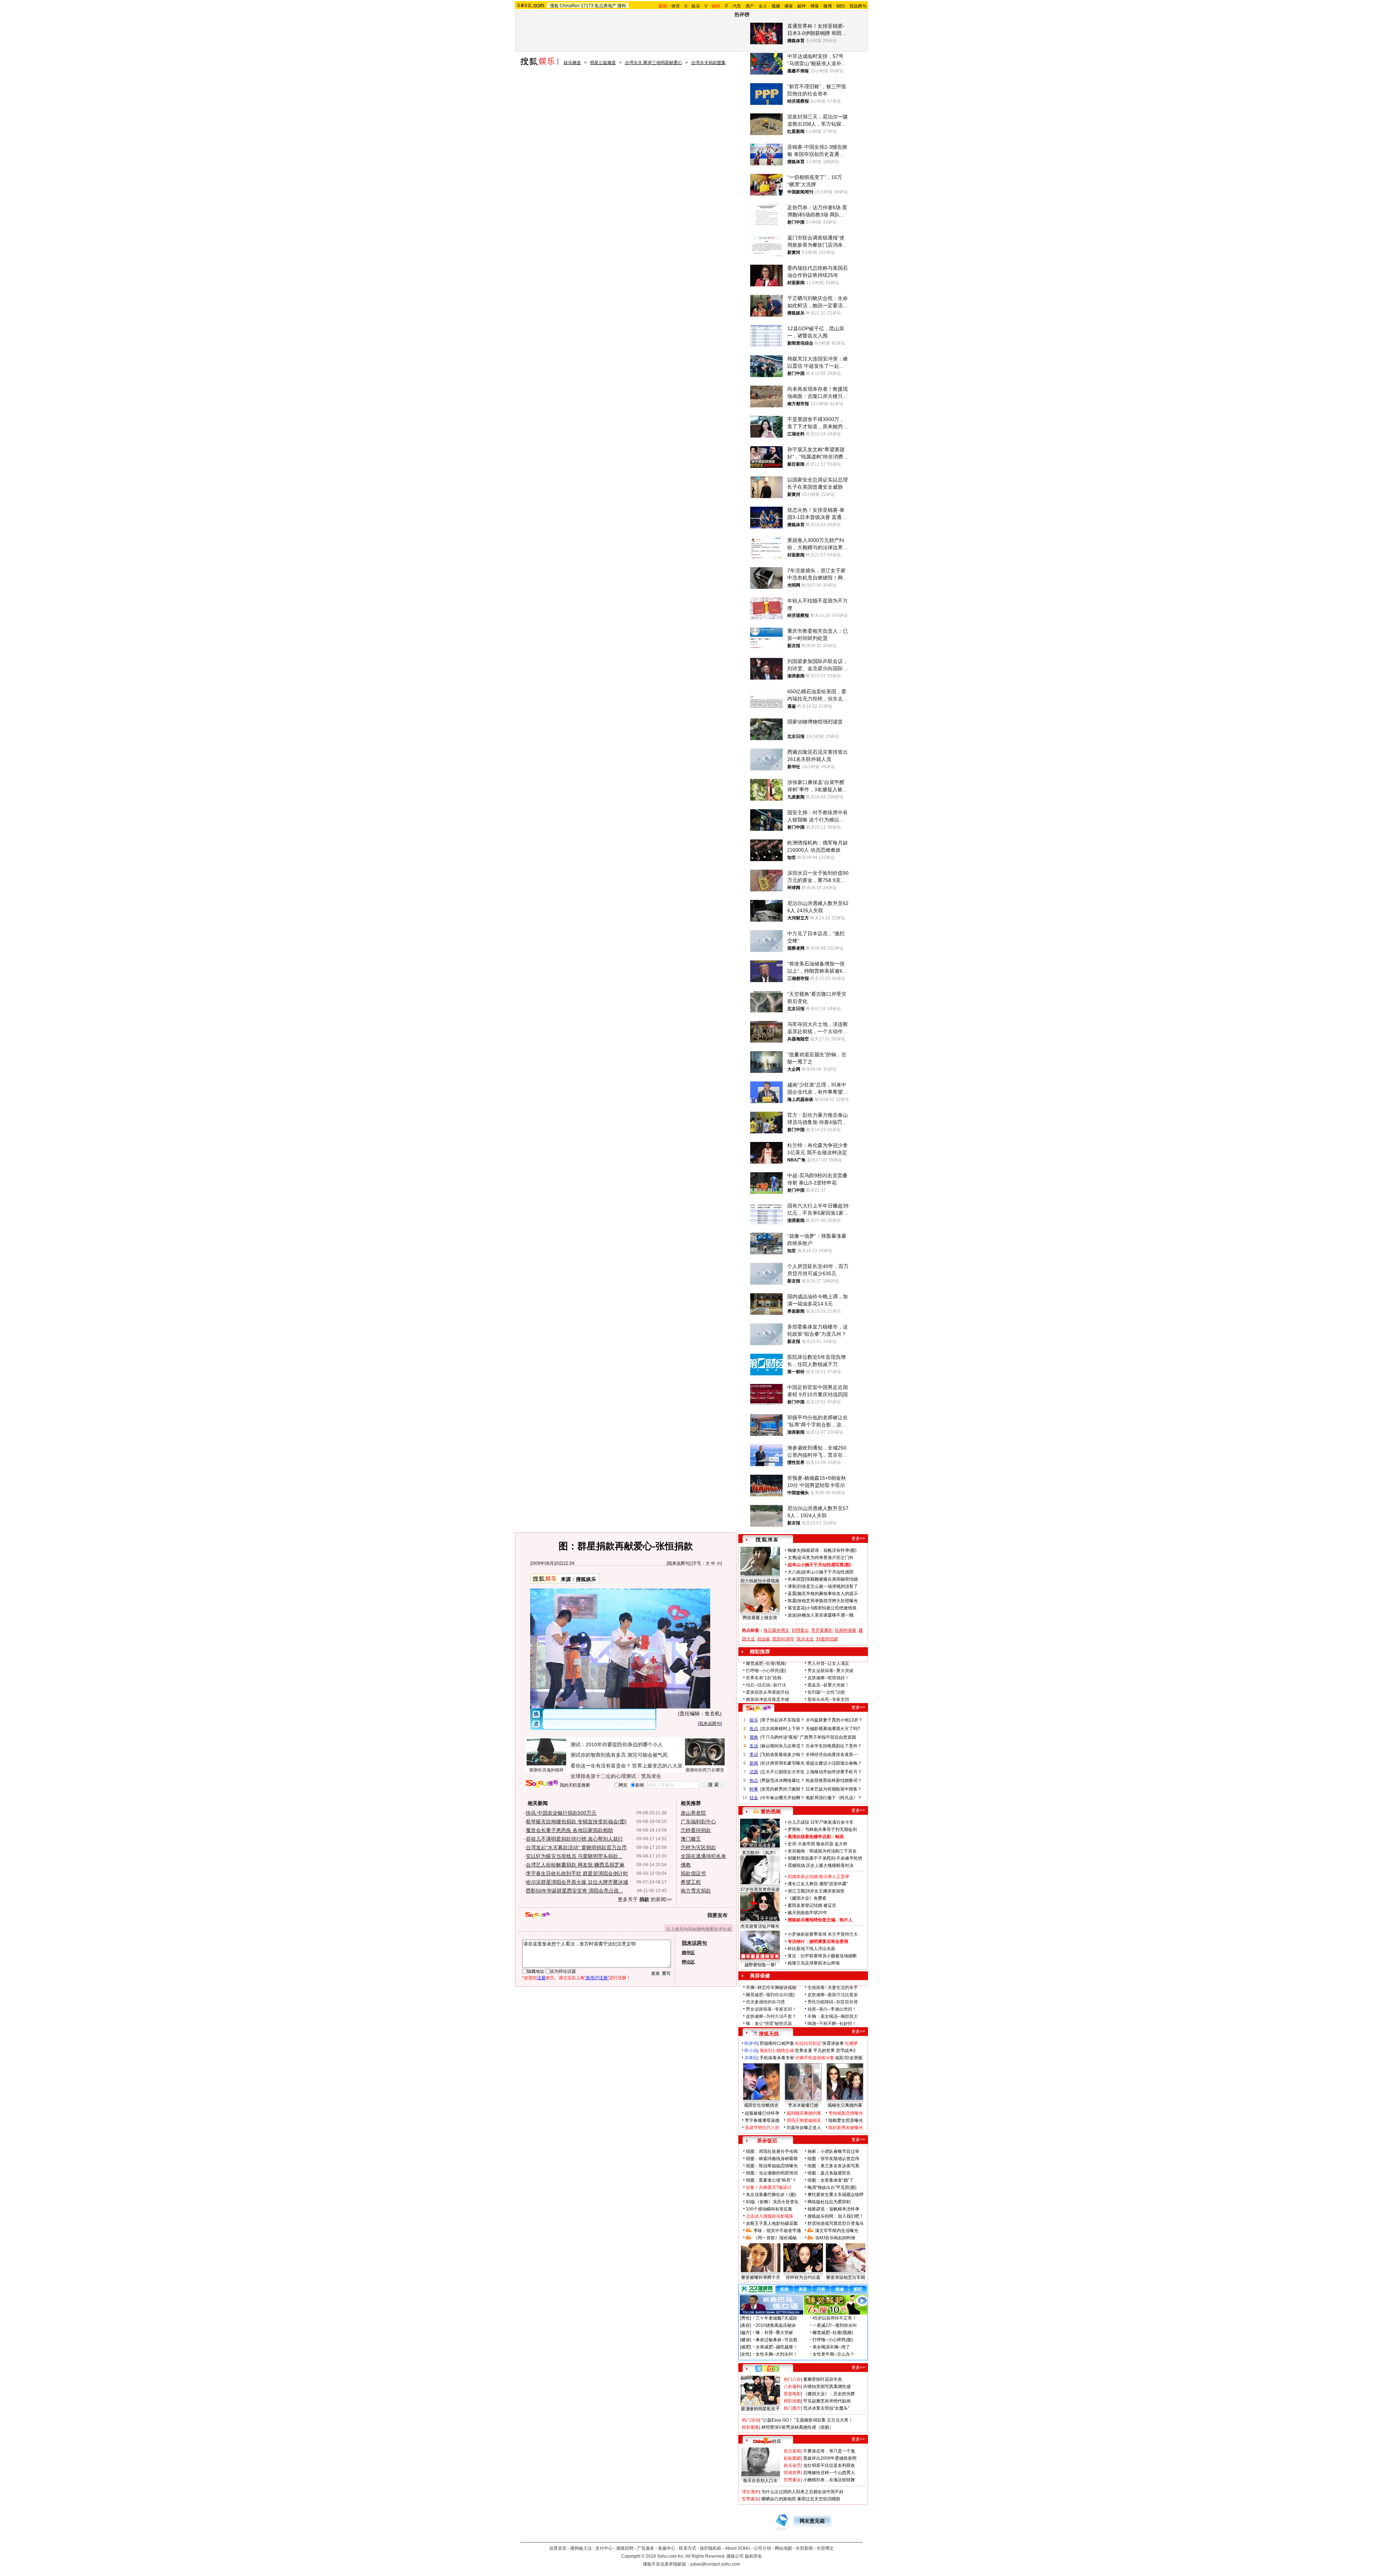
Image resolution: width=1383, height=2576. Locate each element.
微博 (828, 6)
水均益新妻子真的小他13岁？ (834, 1720)
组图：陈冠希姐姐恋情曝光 (772, 2166)
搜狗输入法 (581, 2548)
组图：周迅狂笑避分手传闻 (772, 2151)
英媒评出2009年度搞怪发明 (830, 2458)
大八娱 (794, 1572)
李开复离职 (822, 1630)
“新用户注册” (597, 1978)
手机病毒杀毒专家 (777, 2058)
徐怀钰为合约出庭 (803, 2277)
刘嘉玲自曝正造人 (804, 2128)
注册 (541, 1978)
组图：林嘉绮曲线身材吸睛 (772, 2159)
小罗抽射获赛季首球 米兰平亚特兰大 (823, 1934)
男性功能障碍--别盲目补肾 (833, 2002)
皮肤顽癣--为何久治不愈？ (771, 2016)
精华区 (688, 1953)
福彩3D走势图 (849, 2058)
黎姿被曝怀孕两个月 (761, 2277)
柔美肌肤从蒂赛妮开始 (767, 1692)
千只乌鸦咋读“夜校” (780, 1737)
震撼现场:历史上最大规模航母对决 (821, 1865)
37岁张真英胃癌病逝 (760, 1890)
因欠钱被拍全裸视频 (760, 1581)
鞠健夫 (794, 1550)
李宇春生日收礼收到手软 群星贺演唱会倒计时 (577, 1873)
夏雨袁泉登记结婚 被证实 (812, 1905)
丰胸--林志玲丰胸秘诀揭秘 (771, 1988)
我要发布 (717, 1915)
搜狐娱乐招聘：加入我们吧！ (836, 2216)
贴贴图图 (792, 2458)
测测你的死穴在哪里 (705, 1770)
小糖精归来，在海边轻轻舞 (829, 2480)
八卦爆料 (792, 2387)
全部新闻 (804, 2548)
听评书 (751, 2043)
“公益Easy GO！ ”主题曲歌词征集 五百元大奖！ (807, 2420)
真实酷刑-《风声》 (760, 1853)
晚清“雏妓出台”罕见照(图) (832, 2187)
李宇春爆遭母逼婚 (762, 2120)
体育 (676, 6)
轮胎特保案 (846, 1630)
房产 (750, 6)
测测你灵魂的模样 (546, 1770)
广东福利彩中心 (698, 1822)
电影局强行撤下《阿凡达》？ (834, 1798)
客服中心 (667, 2548)
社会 (754, 1798)
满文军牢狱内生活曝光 (837, 2231)
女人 (763, 6)
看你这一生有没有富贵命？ (601, 1766)
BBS (841, 6)
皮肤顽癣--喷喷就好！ (828, 1678)
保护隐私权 (711, 2548)
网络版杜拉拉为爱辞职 (829, 2202)
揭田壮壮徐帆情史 (761, 2105)
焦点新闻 (792, 2451)
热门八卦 (792, 2379)
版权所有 (753, 2556)
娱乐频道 (572, 63)
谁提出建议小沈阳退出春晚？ (834, 1763)
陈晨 (792, 1601)
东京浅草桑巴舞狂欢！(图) (771, 2195)
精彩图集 (751, 2427)
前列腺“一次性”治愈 (826, 1692)
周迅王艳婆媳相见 (804, 2120)
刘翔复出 (800, 1630)
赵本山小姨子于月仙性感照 (828, 1572)
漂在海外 (751, 2492)
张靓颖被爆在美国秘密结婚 (832, 1579)
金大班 (841, 1844)
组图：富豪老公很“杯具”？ (771, 2180)
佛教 (686, 1865)
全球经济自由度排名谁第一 (832, 1755)
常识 (754, 1755)
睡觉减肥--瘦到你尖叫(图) (770, 1995)
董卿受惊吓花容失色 (823, 2379)
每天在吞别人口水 (760, 2481)
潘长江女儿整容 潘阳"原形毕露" (818, 1884)
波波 (792, 1615)
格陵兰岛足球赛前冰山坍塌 (814, 1963)
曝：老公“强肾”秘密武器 (769, 2024)
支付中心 (604, 2548)
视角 (754, 1737)
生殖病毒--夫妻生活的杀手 (833, 1988)
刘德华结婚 (827, 1639)
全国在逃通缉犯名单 (703, 1856)
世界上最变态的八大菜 (657, 1766)
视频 (776, 6)
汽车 (737, 6)
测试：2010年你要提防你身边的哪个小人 (617, 1744)
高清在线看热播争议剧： (811, 1837)
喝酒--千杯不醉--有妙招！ (832, 2024)
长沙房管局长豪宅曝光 (783, 1763)
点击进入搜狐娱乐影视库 (770, 2216)
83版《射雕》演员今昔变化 (772, 2202)
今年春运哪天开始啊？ (783, 1798)
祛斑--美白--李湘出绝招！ (832, 2009)
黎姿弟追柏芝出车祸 (846, 2277)
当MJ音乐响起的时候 (835, 2238)
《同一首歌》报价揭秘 (775, 2238)
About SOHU (738, 2548)
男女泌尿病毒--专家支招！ (771, 2009)
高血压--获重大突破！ (828, 1685)
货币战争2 (846, 2051)
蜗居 (840, 1837)
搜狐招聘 (625, 2548)
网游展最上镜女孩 (760, 1618)
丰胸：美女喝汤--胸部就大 (833, 2016)
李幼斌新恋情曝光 (846, 2113)
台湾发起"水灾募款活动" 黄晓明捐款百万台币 (576, 1847)
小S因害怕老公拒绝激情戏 (831, 1608)
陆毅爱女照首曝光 (846, 2120)
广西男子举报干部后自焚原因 (828, 1737)
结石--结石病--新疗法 (766, 1685)
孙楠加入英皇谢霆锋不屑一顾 (825, 1615)
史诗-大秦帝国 (801, 1844)
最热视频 (771, 1811)
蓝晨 (792, 1594)
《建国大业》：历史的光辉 (829, 2394)
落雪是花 (796, 1608)
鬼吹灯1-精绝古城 (777, 2051)
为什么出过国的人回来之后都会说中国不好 (802, 2492)
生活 (754, 1746)
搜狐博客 (767, 1540)
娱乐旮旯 (792, 2465)
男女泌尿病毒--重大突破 (831, 1671)
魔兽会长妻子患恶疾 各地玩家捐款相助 (569, 1830)
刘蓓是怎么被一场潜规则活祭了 (828, 1586)
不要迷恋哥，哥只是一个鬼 (829, 2451)
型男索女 (792, 2480)
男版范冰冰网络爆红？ (783, 1780)
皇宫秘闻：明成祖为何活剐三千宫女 (822, 1851)
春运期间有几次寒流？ (783, 1746)
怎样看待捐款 (696, 1830)
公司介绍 (762, 2548)
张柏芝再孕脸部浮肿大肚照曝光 (828, 1601)
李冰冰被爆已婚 (803, 2105)
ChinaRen (570, 6)
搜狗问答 (758, 1708)
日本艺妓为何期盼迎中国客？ (834, 1789)
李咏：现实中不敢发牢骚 (777, 2231)
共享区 (751, 2058)
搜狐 (554, 6)
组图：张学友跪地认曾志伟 (833, 2159)
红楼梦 (851, 2043)
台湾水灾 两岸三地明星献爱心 (654, 63)
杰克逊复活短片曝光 (760, 1926)
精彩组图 (792, 2401)
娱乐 (696, 6)
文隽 (792, 1558)
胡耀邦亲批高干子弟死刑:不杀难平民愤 (825, 1858)
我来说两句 (679, 1563)
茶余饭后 (767, 2141)
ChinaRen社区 (767, 2440)
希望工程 (691, 1882)
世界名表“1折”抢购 (764, 1678)
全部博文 (825, 2548)
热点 (754, 1780)
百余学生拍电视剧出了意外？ (834, 1746)
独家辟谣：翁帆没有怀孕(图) (829, 1550)
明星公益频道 (603, 63)
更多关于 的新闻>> (645, 1899)
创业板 (764, 1639)
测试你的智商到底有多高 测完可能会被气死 (619, 1755)
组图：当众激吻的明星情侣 (772, 2173)
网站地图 (783, 2548)
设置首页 (558, 2548)
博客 (815, 6)
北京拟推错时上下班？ (783, 1729)
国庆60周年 (783, 1639)
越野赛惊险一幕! (760, 1965)
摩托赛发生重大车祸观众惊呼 (836, 2195)
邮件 (802, 6)
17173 (587, 6)
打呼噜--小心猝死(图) (766, 1671)
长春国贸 (796, 1579)
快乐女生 (805, 1639)
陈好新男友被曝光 (846, 2128)
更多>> (858, 1538)
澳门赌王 (691, 1839)
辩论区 (688, 1962)
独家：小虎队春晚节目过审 (833, 2151)
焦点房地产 (605, 6)
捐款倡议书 (693, 1873)
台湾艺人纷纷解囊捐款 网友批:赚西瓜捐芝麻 (575, 1865)
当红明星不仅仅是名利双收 (829, 2465)
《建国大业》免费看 (807, 1898)
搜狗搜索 (542, 1784)
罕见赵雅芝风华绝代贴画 (827, 2401)
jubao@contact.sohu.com (715, 2564)
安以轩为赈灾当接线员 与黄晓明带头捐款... (574, 1856)
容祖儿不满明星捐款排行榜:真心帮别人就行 (574, 1839)
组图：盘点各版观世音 (829, 2173)
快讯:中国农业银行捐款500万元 (561, 1813)
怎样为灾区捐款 (698, 1847)
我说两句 (858, 6)
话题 (754, 1772)
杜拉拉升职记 (808, 2043)
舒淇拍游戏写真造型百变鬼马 (836, 2223)
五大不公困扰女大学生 (783, 1772)
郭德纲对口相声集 (777, 2043)
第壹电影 (792, 2394)
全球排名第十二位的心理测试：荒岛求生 (616, 1776)
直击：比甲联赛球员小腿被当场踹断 (822, 1956)
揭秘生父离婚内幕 (845, 2105)
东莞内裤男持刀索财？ (783, 1789)
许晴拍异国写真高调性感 (827, 2387)
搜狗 (622, 6)
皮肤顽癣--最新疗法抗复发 (833, 1995)
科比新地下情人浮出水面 (811, 1949)
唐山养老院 (693, 1813)
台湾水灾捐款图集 (708, 63)
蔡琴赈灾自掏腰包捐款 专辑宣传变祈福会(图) (576, 1822)
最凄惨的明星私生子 (760, 2409)
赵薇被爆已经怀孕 (762, 2113)
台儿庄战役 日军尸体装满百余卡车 (821, 1822)
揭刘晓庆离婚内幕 (804, 2113)
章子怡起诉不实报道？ (783, 1720)
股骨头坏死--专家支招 (828, 1699)
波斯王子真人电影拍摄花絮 (772, 2223)
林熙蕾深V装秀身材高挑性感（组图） (797, 2427)
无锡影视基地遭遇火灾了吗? (833, 1729)
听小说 (751, 2051)
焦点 (754, 1729)
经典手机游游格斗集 (815, 2058)
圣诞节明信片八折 (762, 2128)
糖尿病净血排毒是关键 (767, 1699)
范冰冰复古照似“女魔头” (826, 2408)
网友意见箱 (812, 2521)
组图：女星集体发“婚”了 (831, 2180)
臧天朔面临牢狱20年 (807, 1913)
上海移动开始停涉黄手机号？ (834, 1772)
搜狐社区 (767, 2369)
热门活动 (751, 2420)
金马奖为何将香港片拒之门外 (825, 1558)
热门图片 (792, 2408)
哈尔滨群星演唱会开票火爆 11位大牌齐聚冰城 (577, 1882)
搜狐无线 (769, 2034)
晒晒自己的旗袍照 (779, 2499)
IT (726, 6)
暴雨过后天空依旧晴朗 (819, 2499)
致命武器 (825, 1844)
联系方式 (688, 2548)
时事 (754, 1789)
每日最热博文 (776, 1630)
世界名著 (804, 2051)
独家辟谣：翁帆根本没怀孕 (833, 2209)
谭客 (792, 1586)
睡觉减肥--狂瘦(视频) (766, 1663)
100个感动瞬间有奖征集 (769, 2209)
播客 (789, 6)
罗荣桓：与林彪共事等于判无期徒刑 (822, 1829)
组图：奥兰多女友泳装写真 (833, 2166)
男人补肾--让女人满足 (828, 1663)
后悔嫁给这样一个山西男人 (829, 2473)
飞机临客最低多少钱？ (783, 1755)
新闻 (754, 1763)
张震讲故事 (833, 2043)
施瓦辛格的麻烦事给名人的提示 (828, 1594)
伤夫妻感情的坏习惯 (765, 2002)
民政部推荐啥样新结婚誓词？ (834, 1780)
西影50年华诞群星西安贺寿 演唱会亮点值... (574, 1891)
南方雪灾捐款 (696, 1891)
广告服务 (646, 2548)
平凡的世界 (824, 2051)
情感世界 (792, 2473)
